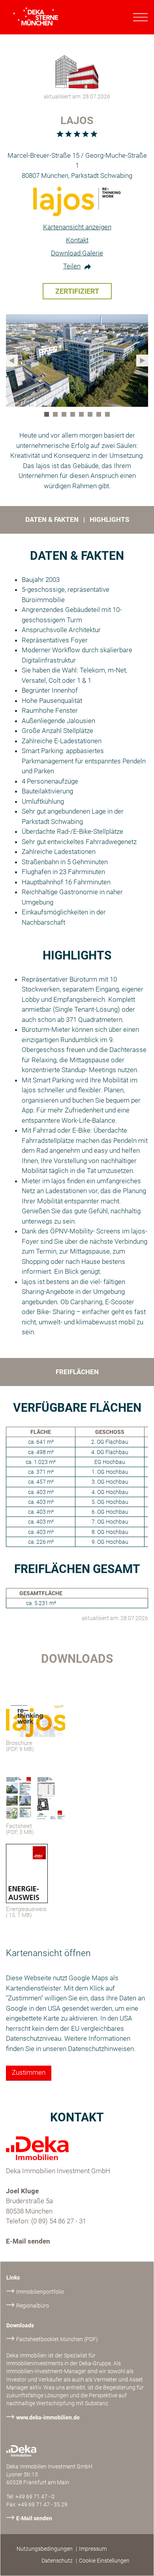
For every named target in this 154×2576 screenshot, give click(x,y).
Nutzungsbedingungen (45, 2549)
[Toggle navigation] (141, 17)
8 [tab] (109, 416)
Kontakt (77, 240)
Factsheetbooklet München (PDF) (57, 2339)
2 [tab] (57, 416)
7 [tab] (100, 416)
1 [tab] (48, 416)
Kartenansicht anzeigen (77, 227)
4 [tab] (74, 416)
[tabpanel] (77, 361)
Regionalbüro (33, 2306)
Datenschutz (57, 2561)
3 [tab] (66, 416)
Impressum (93, 2549)
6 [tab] (92, 416)
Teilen (72, 266)
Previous (12, 361)
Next (142, 361)
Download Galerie (77, 253)
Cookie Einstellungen (104, 2561)
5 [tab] (83, 416)
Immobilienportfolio (40, 2292)
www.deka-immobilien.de (48, 2417)
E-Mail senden (28, 2241)
